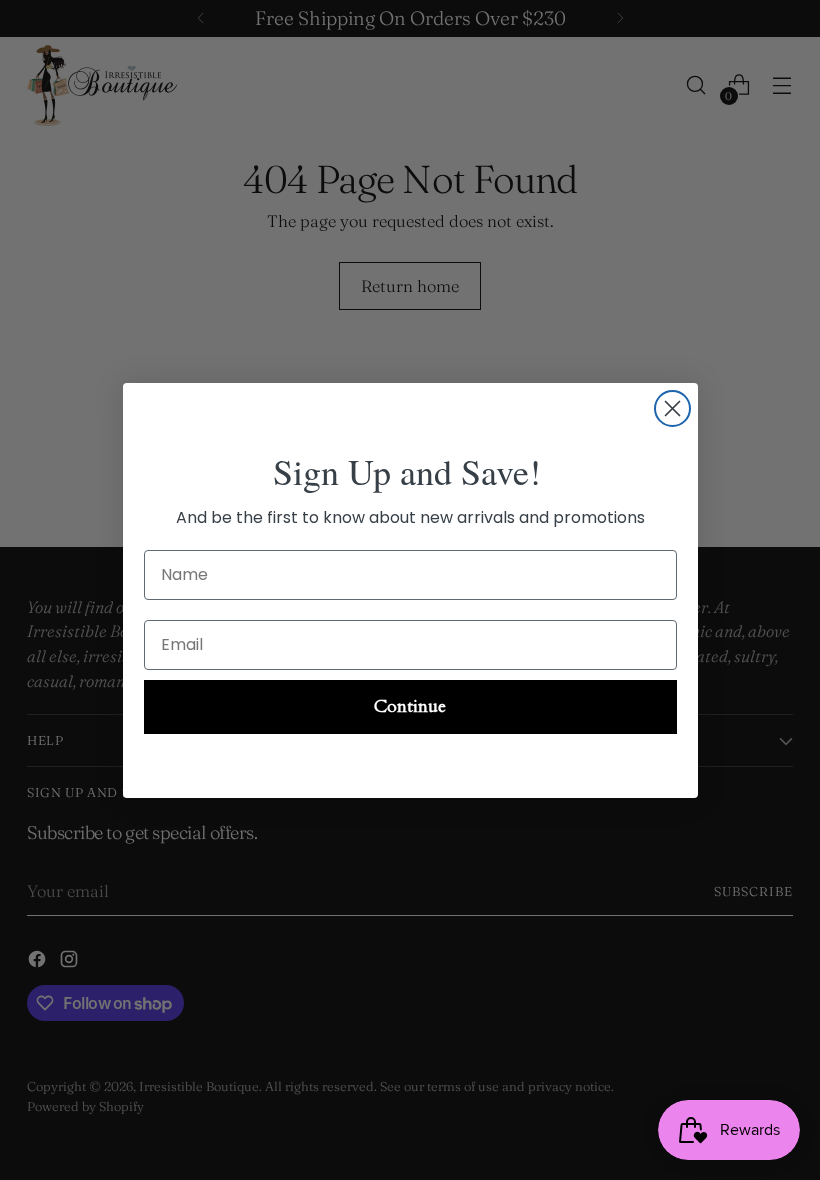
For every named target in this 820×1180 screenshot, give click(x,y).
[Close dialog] (672, 408)
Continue (410, 706)
